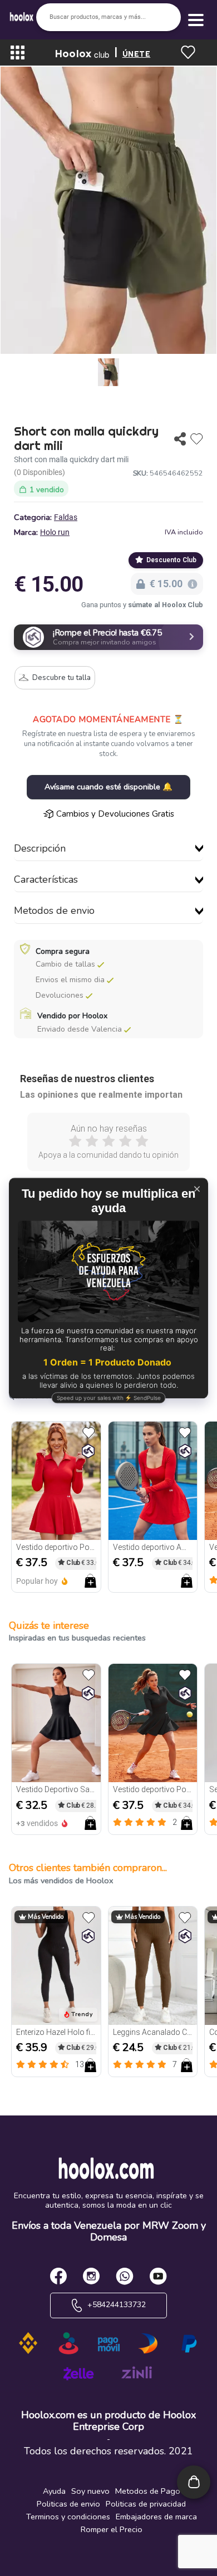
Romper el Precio (112, 2529)
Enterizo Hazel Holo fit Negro (56, 2032)
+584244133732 (115, 2305)
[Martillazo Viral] (88, 1451)
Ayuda (54, 2491)
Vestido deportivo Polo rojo (56, 1547)
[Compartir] (180, 439)
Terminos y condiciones (68, 2517)
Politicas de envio (68, 2504)
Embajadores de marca (156, 2517)
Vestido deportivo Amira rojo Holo (153, 1547)
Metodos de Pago (148, 2491)
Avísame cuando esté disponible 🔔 (108, 787)
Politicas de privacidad (146, 2504)
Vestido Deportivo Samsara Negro (56, 1789)
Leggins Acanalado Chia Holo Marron (153, 2032)
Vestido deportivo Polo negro (153, 1789)
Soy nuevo (90, 2491)
